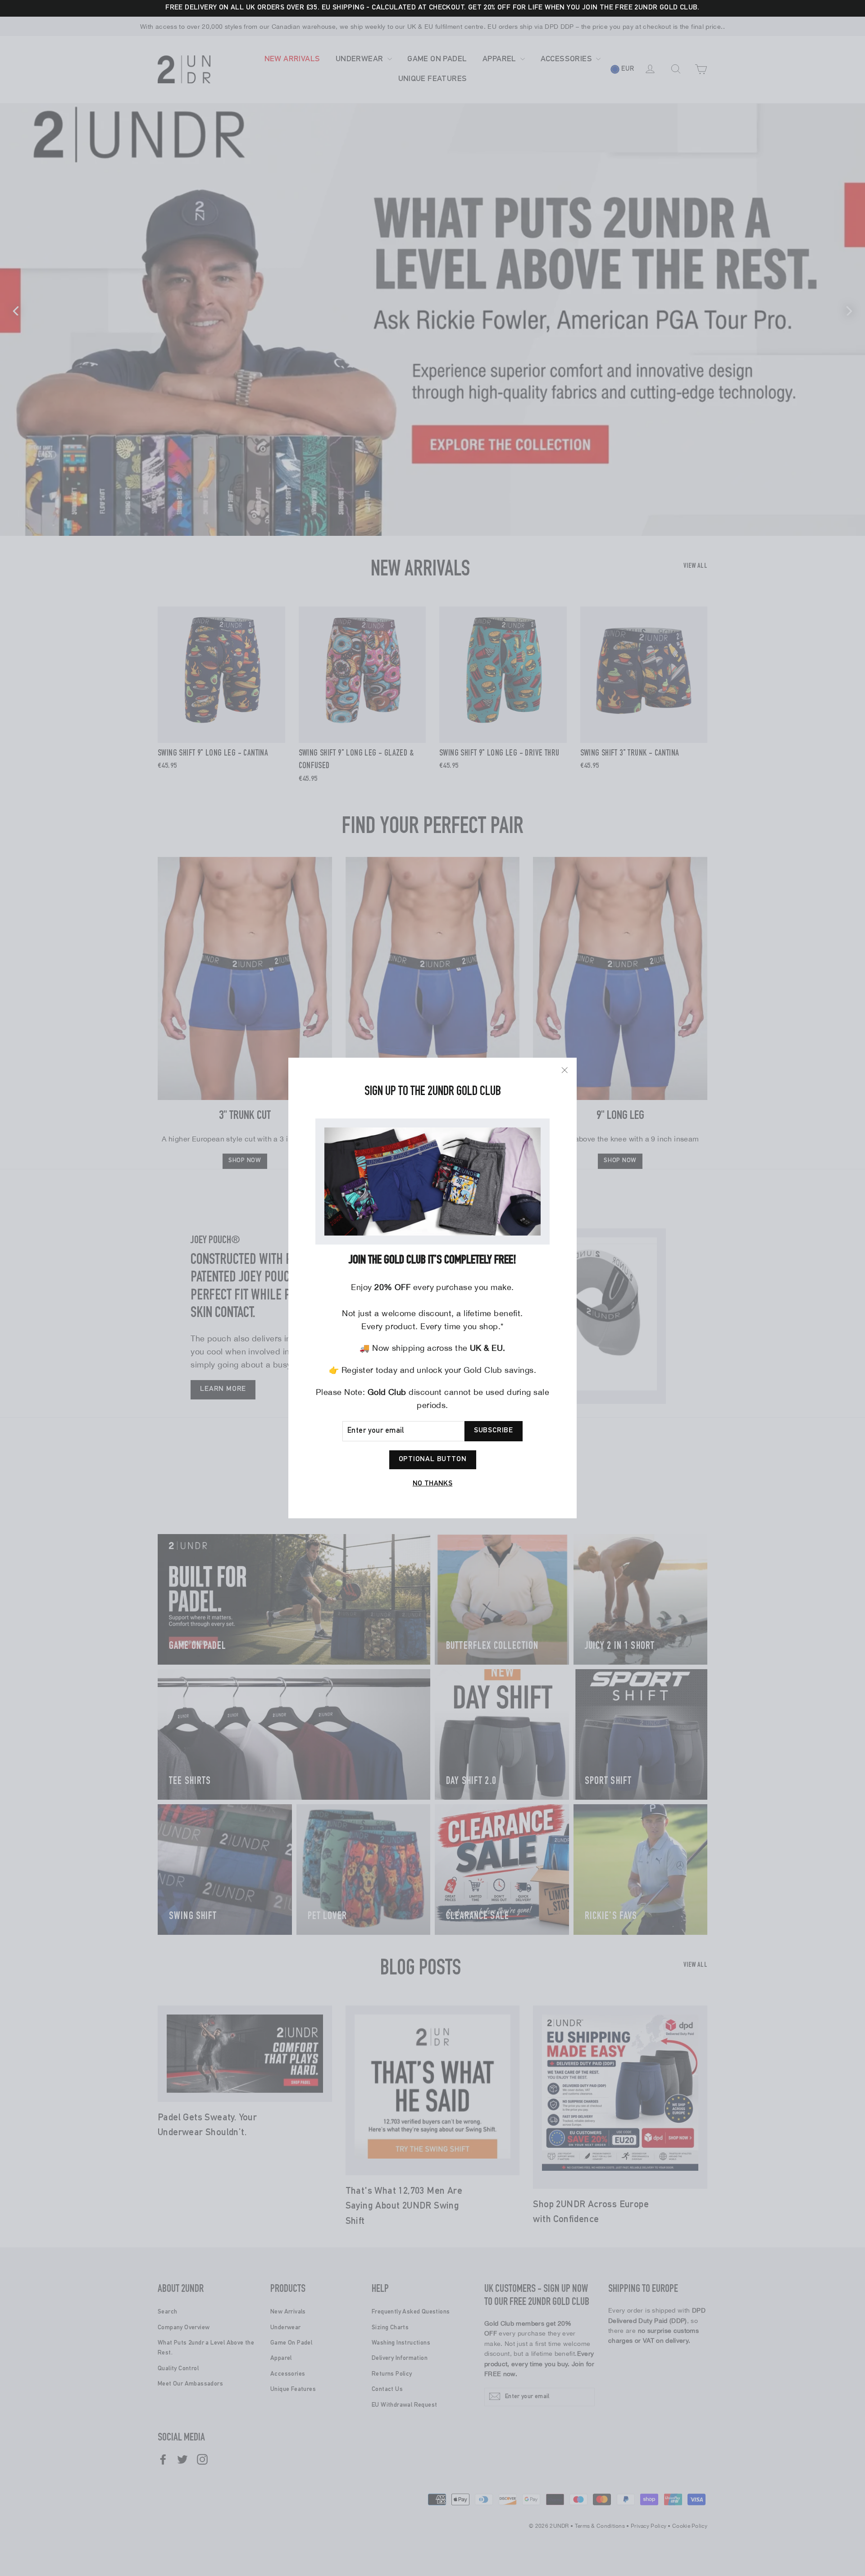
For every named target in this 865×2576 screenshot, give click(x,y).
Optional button (433, 1460)
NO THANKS (433, 1485)
